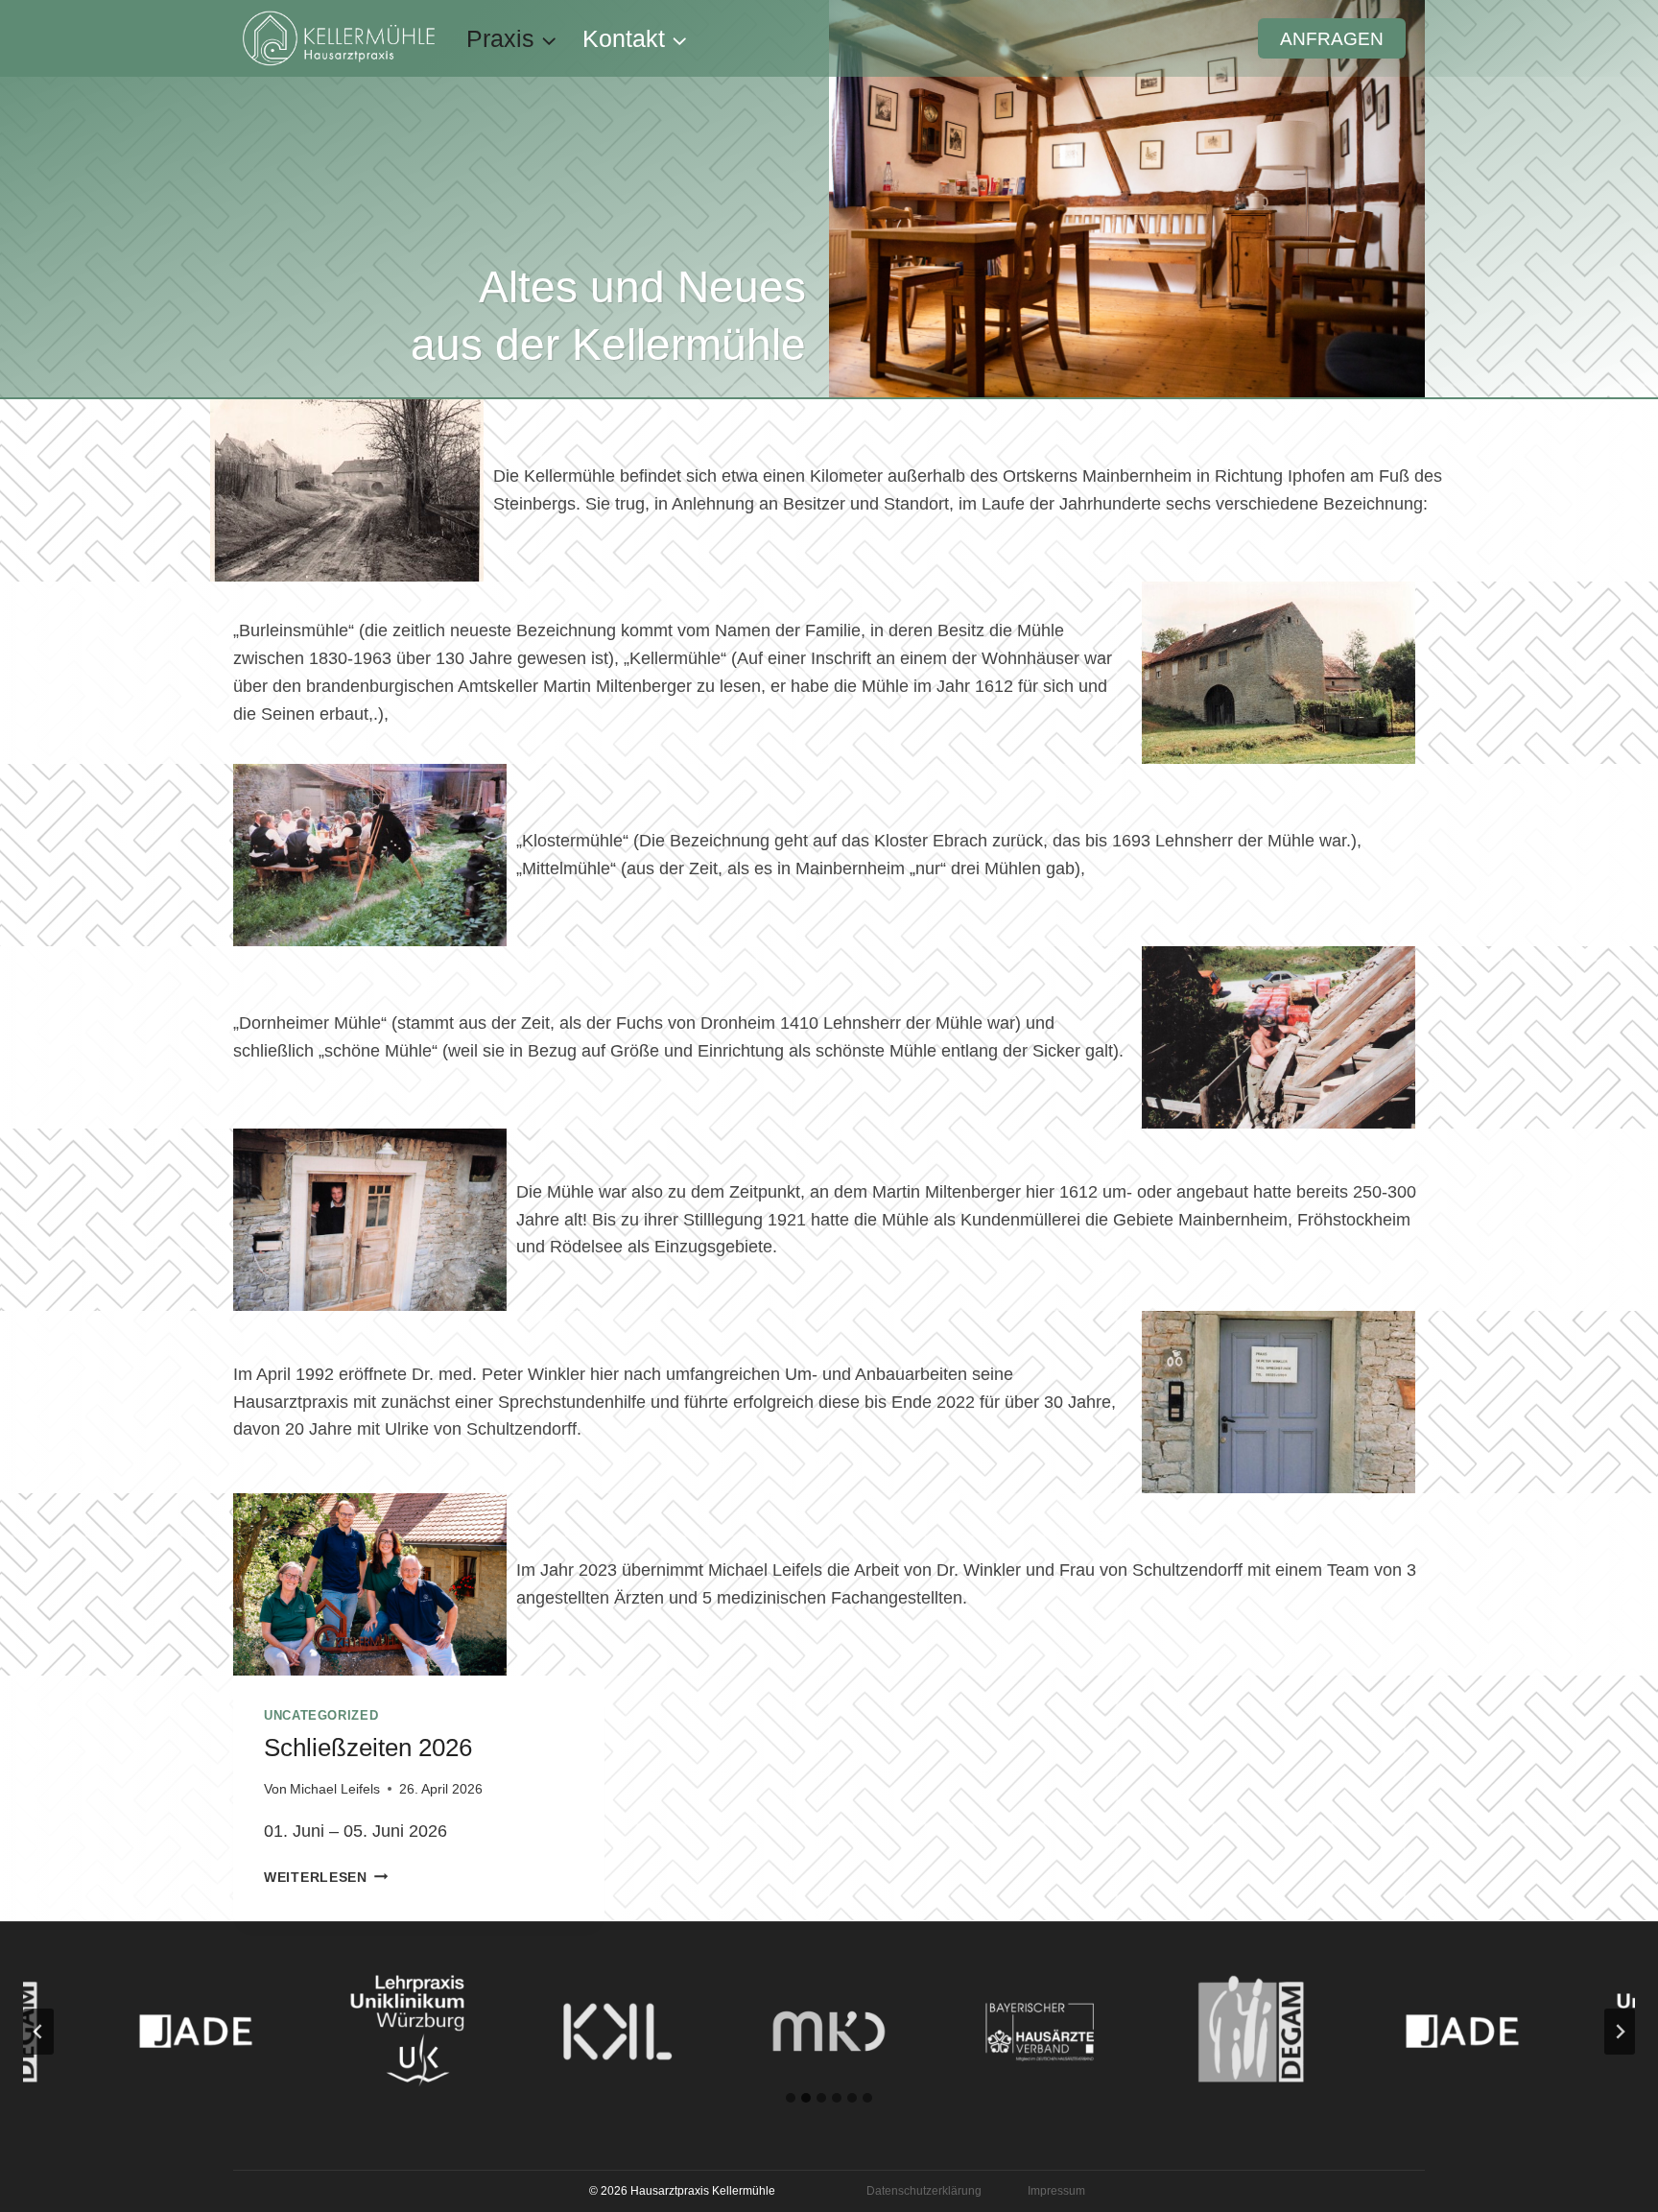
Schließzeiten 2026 (368, 1748)
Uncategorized (321, 1716)
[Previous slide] (38, 2032)
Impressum (1056, 2191)
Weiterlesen (326, 1877)
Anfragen (1332, 39)
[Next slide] (1620, 2032)
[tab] (791, 2098)
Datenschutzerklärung (924, 2191)
